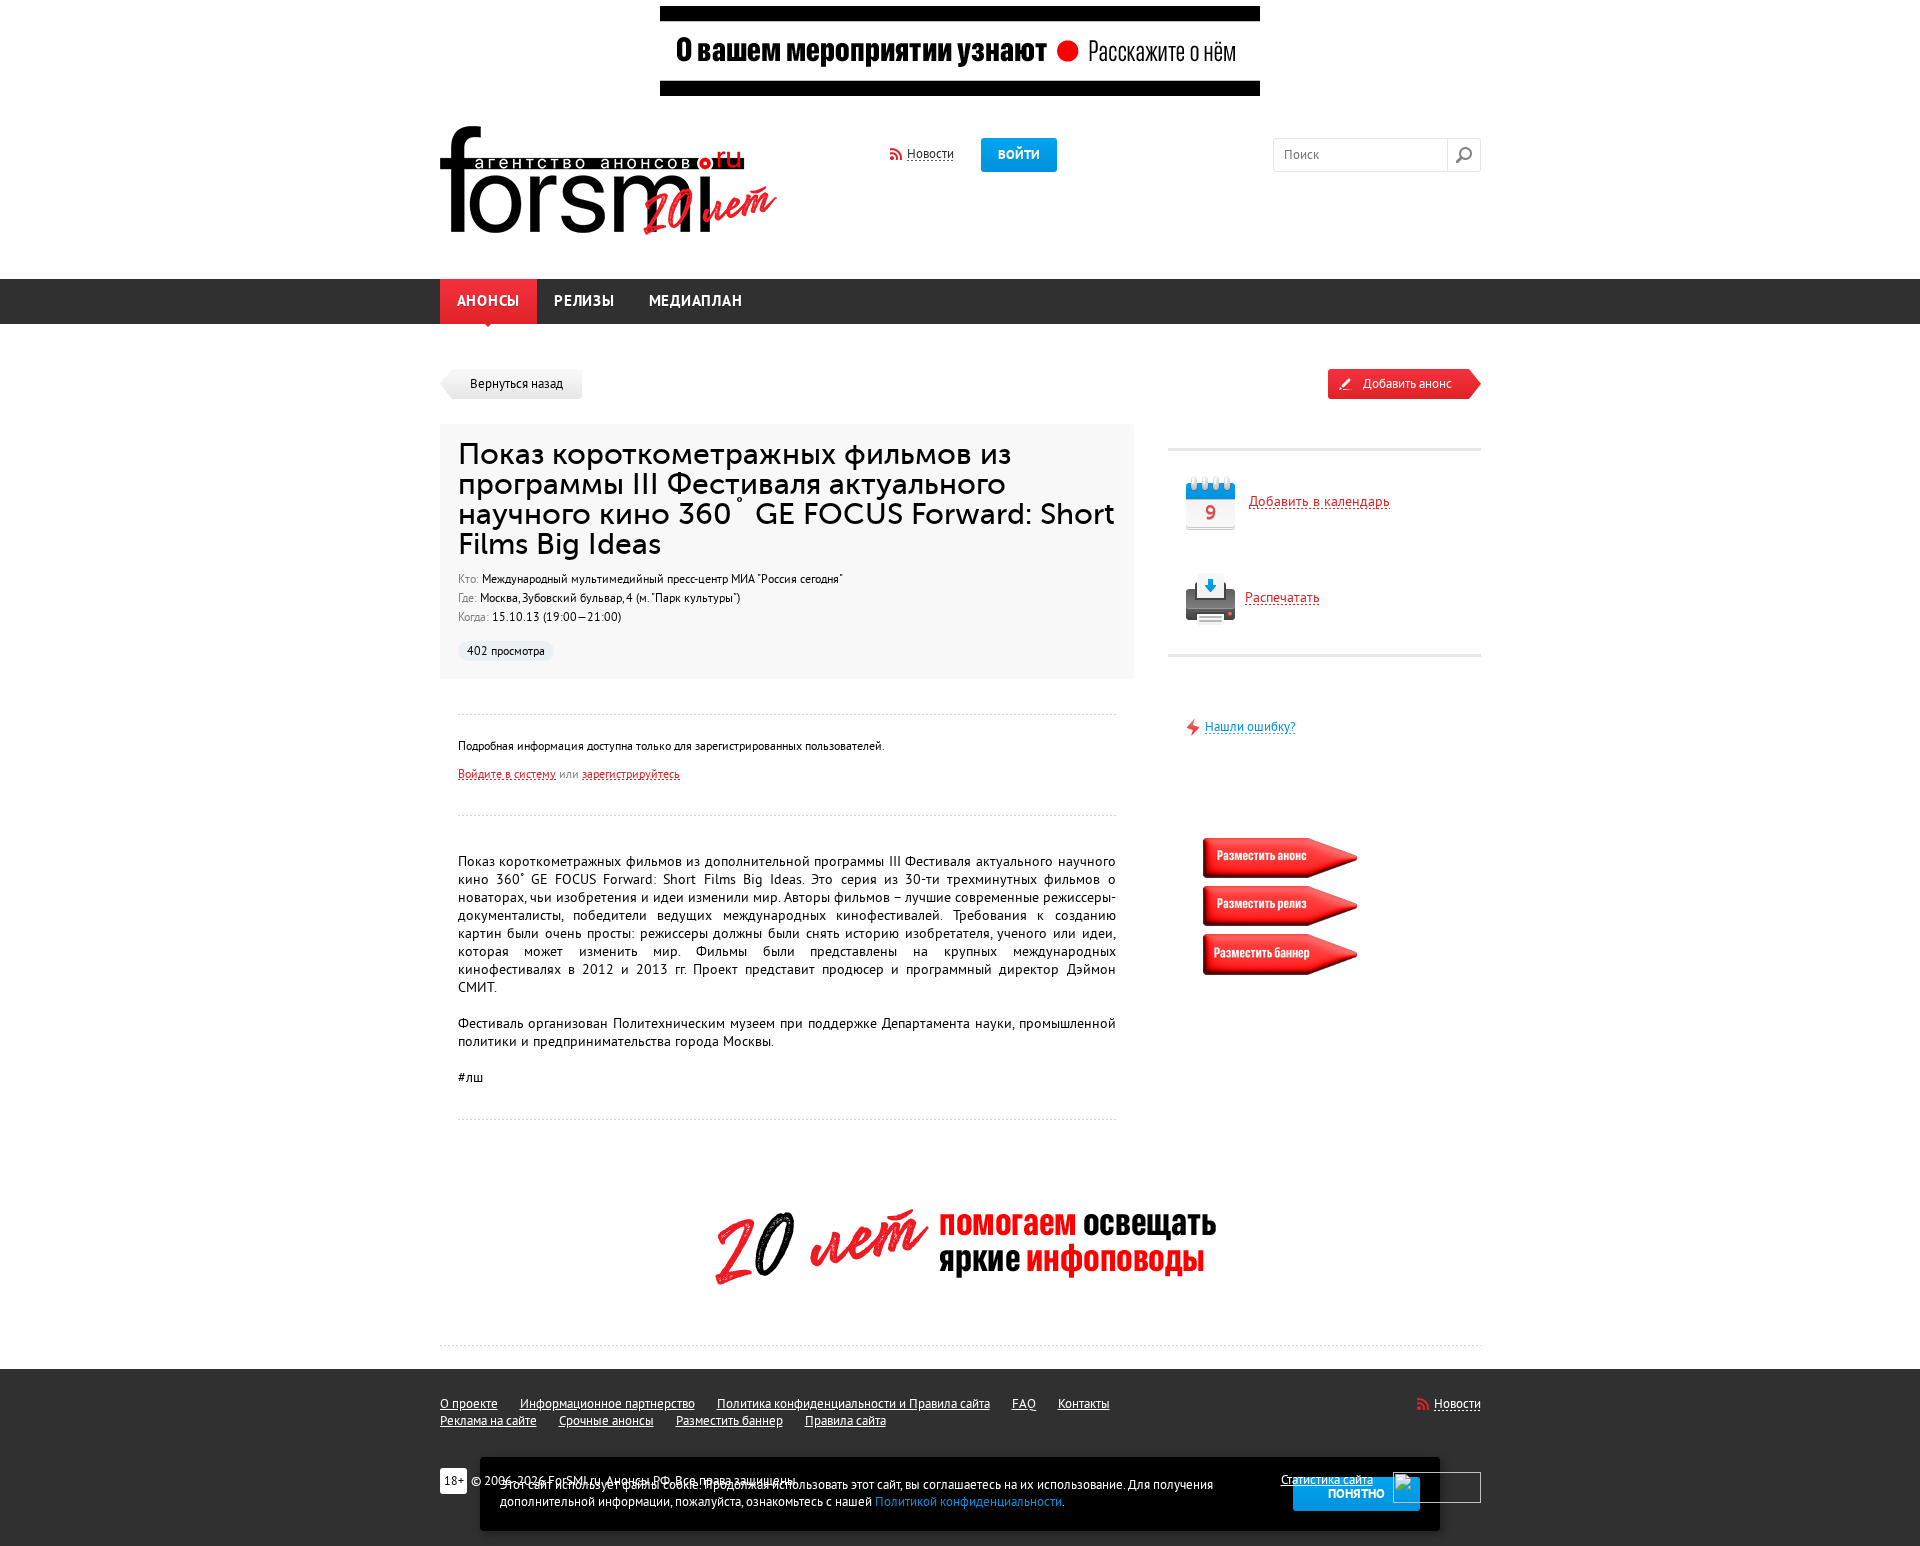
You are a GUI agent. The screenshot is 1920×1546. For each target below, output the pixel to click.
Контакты (1084, 1404)
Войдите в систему (507, 774)
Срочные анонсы (606, 1421)
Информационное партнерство (607, 1404)
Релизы (584, 301)
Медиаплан (696, 301)
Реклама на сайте (488, 1421)
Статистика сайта (1327, 1480)
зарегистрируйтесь (631, 774)
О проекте (469, 1404)
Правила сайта (845, 1421)
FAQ (1024, 1404)
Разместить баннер (729, 1421)
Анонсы (489, 301)
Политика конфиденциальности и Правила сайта (853, 1404)
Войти (1019, 155)
